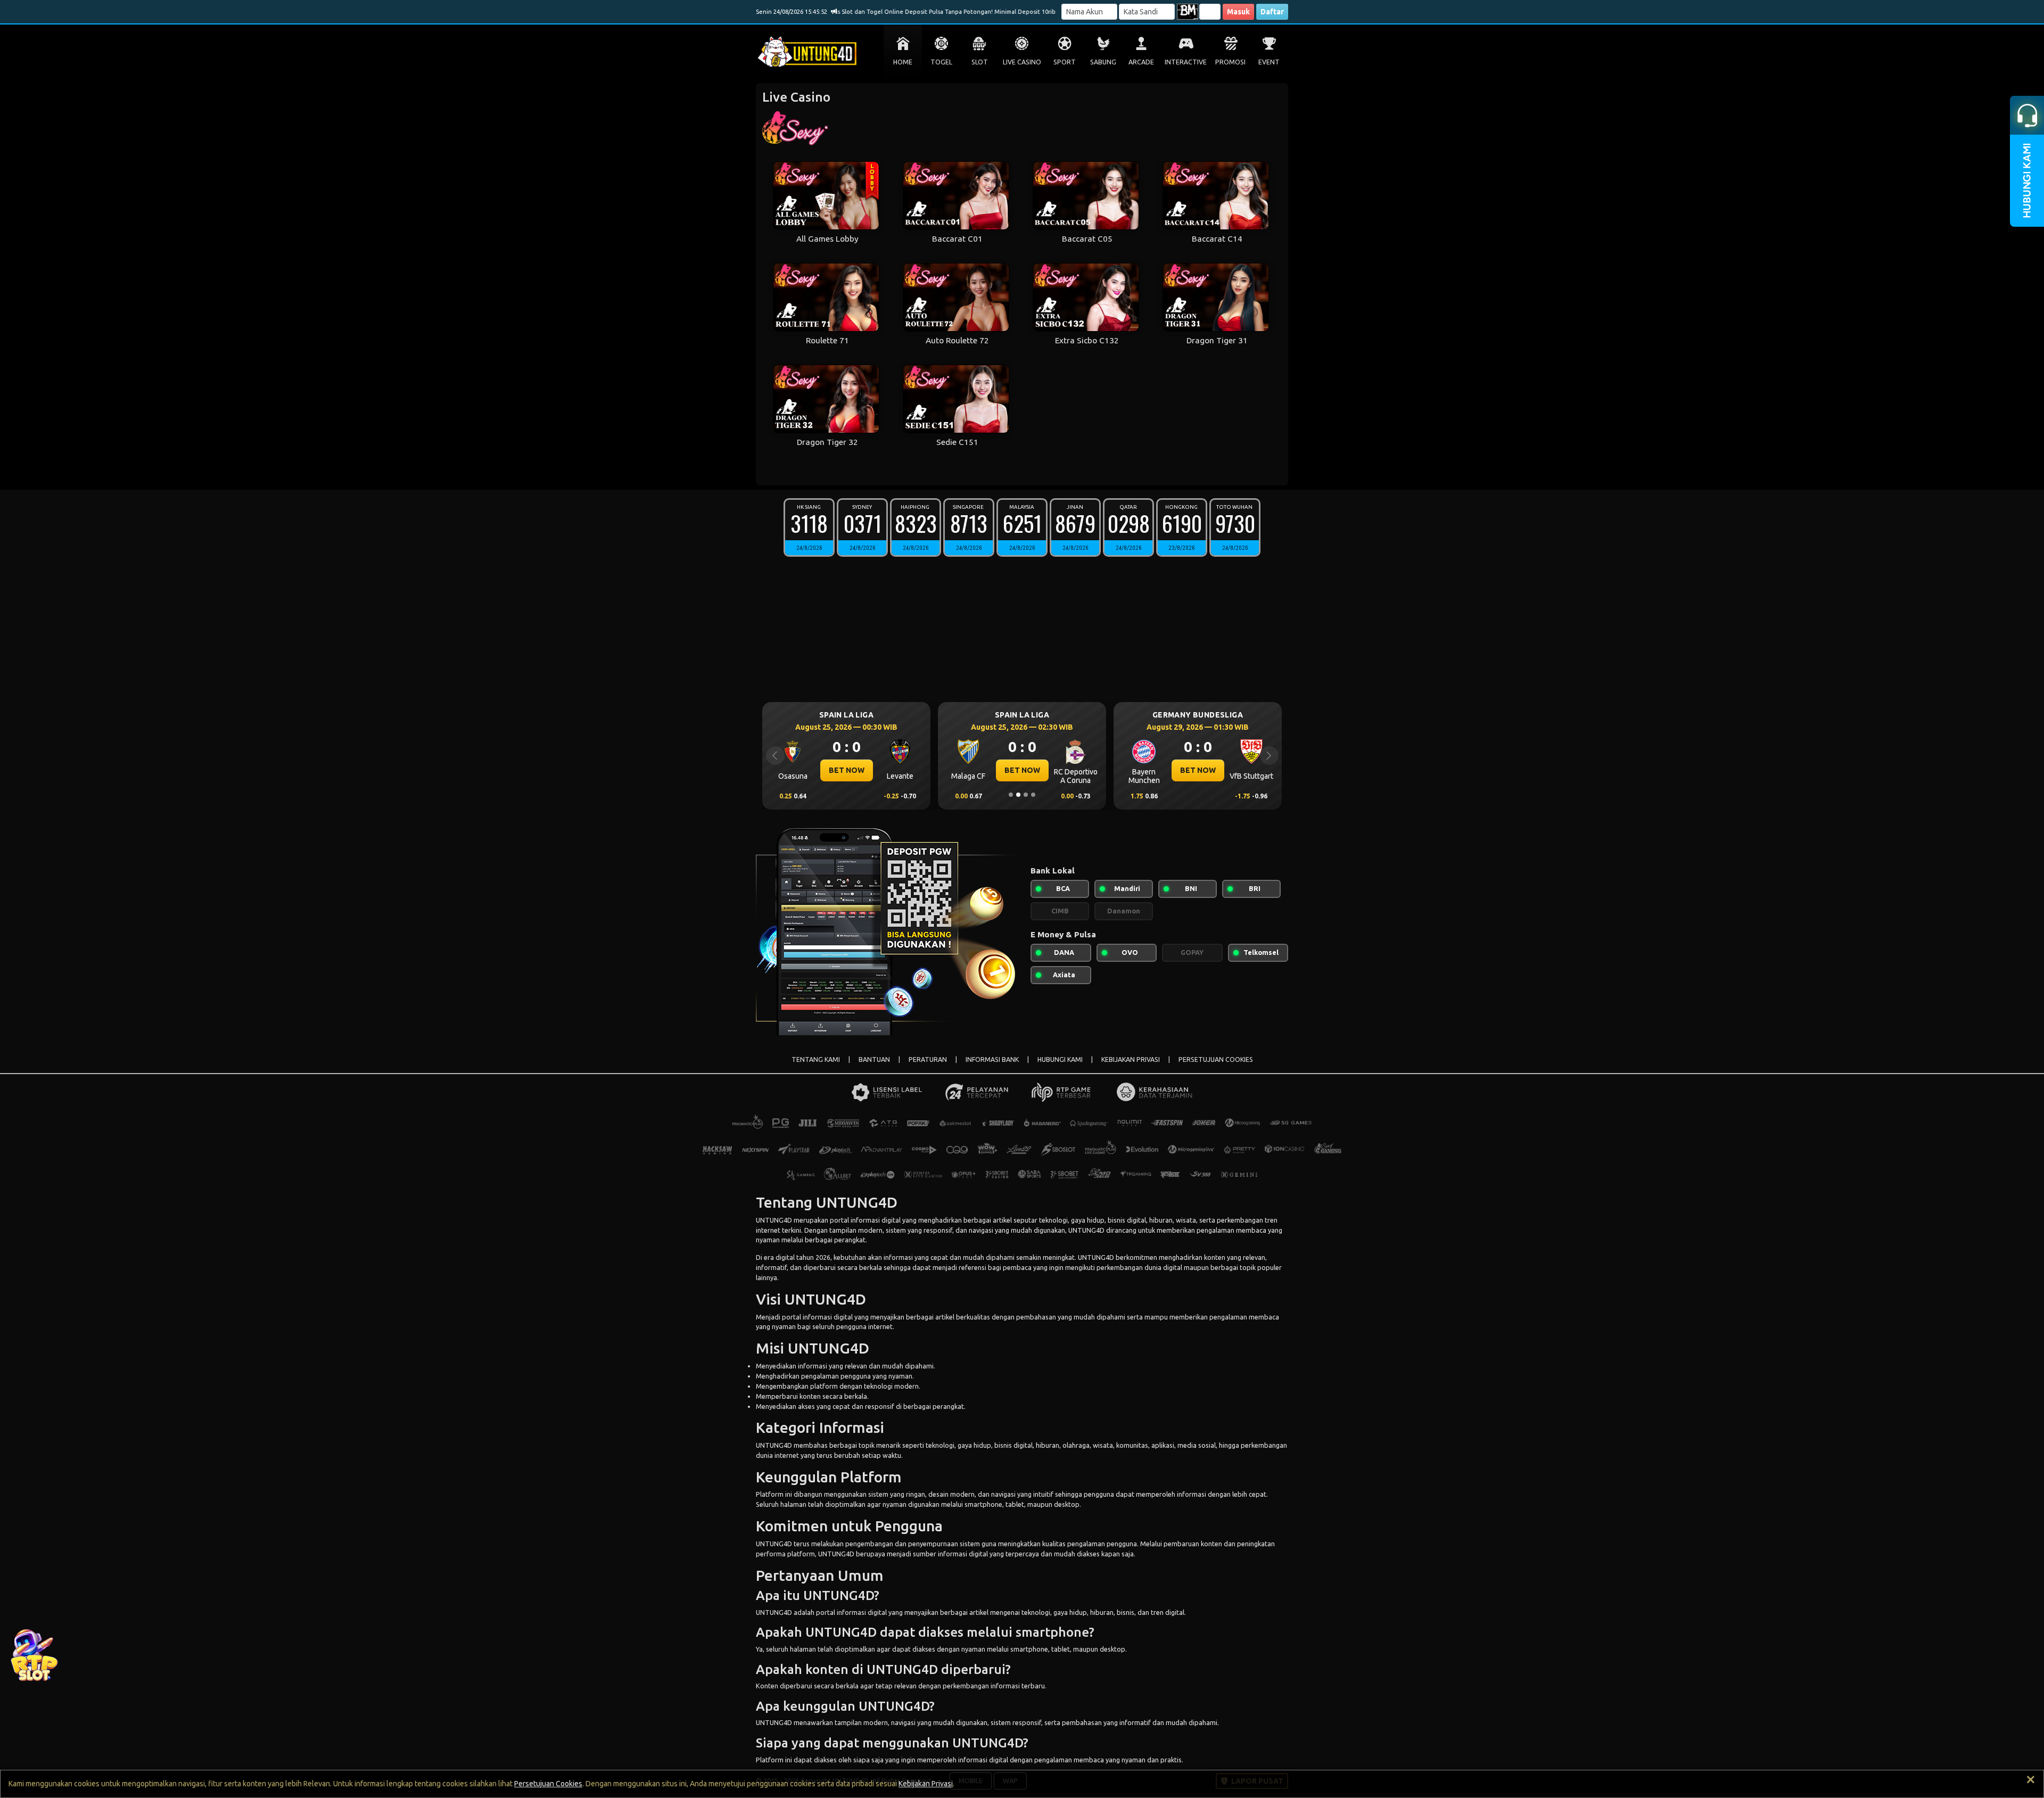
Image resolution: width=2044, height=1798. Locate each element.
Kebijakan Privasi (926, 1784)
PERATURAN (928, 1059)
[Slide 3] (1026, 795)
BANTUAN (874, 1059)
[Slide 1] (1011, 795)
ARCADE (1141, 62)
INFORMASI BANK (992, 1059)
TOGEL (941, 62)
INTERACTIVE (1186, 62)
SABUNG (1103, 62)
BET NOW (847, 770)
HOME (903, 62)
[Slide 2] (1018, 795)
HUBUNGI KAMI (1060, 1059)
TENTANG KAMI (816, 1059)
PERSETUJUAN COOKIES (1216, 1059)
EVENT (1269, 62)
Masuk (1238, 12)
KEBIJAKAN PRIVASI (1131, 1059)
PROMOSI (1230, 62)
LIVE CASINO (1022, 62)
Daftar (1272, 12)
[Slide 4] (1033, 795)
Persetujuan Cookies (548, 1784)
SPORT (1065, 62)
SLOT (980, 62)
